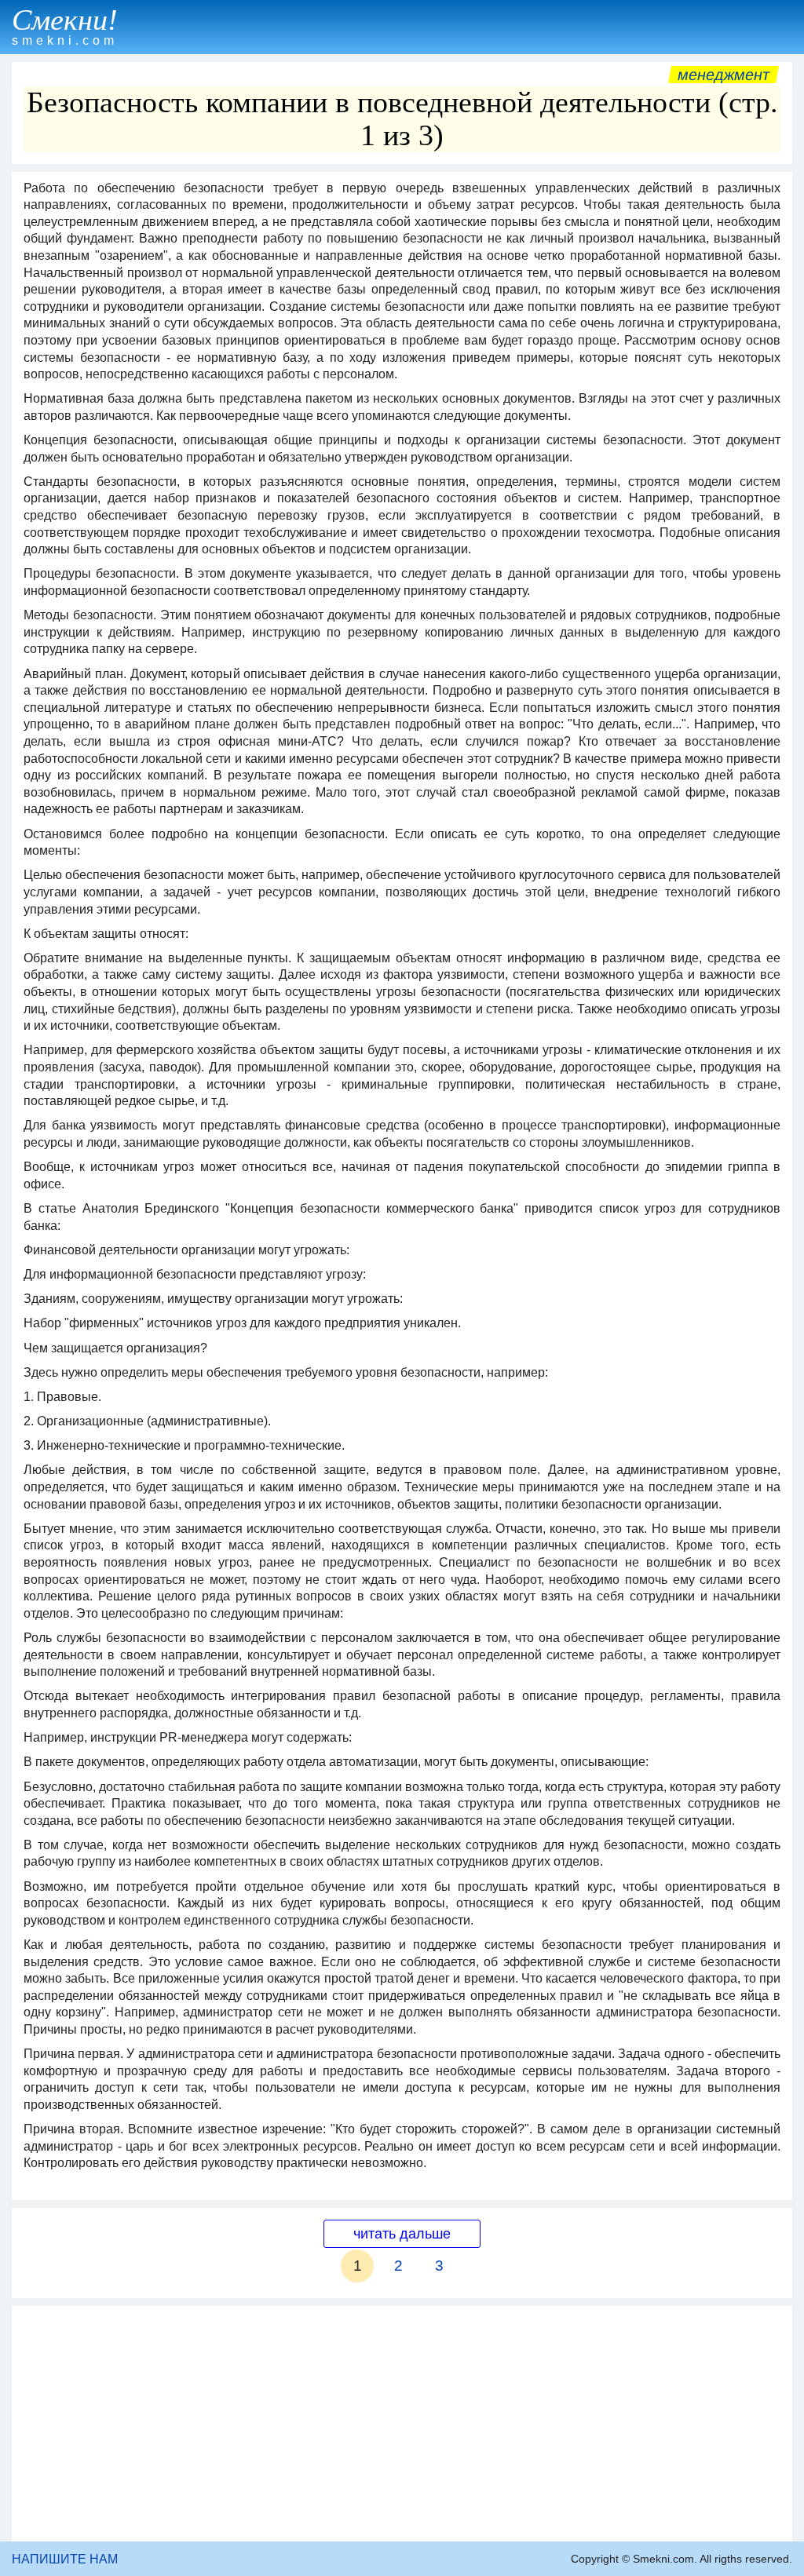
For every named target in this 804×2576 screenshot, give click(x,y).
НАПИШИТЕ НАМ (65, 2559)
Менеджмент (724, 75)
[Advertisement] (402, 2424)
